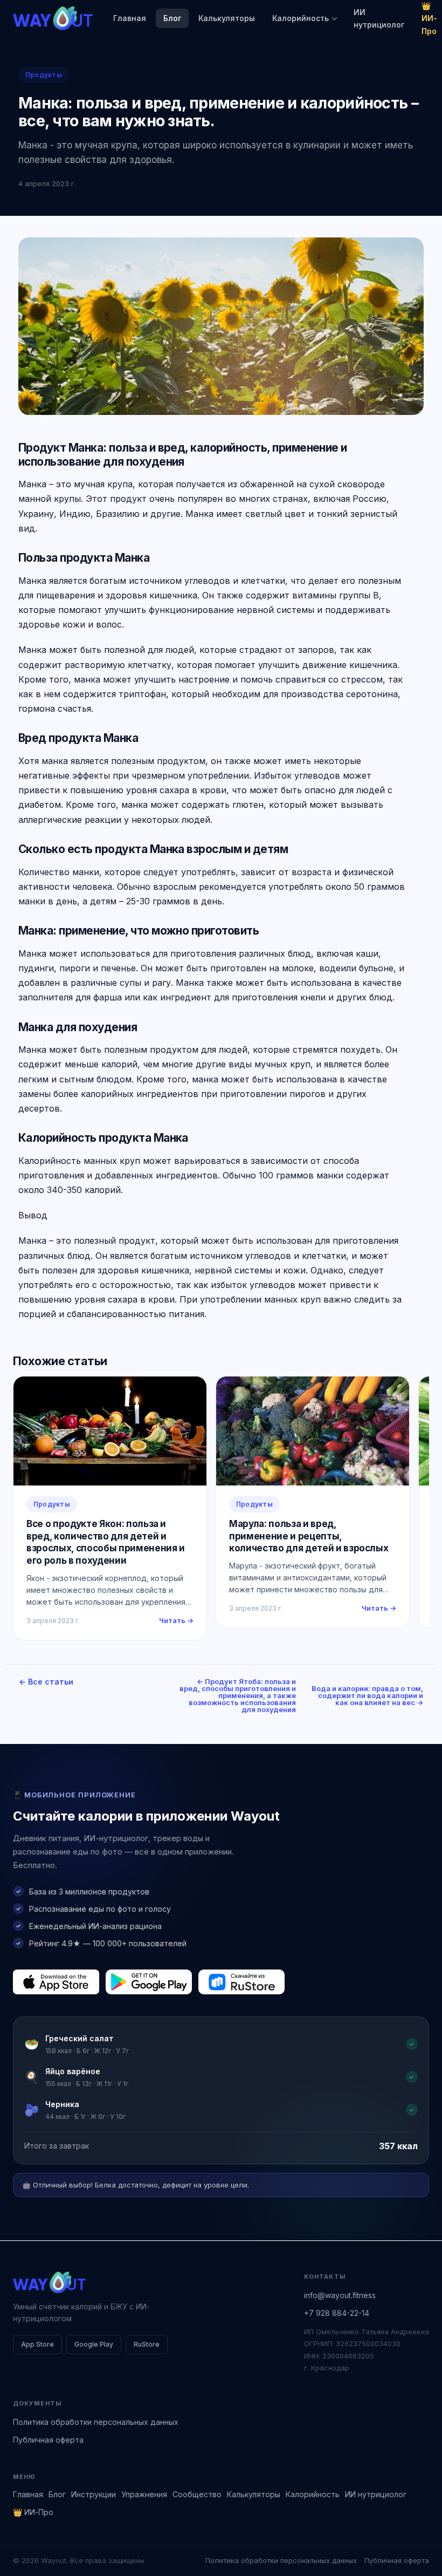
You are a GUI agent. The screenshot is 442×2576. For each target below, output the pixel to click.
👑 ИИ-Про (33, 2512)
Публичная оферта (48, 2440)
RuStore (147, 2344)
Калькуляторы (227, 18)
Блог (172, 18)
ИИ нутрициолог (379, 18)
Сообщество (197, 2494)
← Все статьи (46, 1682)
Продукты (44, 75)
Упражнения (144, 2494)
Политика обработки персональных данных (96, 2422)
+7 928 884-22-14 (337, 2313)
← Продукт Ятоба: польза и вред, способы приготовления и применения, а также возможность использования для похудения (238, 1695)
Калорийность (301, 18)
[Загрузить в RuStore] (241, 1982)
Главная (130, 18)
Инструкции (94, 2494)
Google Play (94, 2344)
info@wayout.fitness (340, 2295)
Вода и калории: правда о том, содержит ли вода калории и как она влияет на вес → (367, 1695)
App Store (37, 2344)
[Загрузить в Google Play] (149, 1982)
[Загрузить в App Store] (56, 1982)
